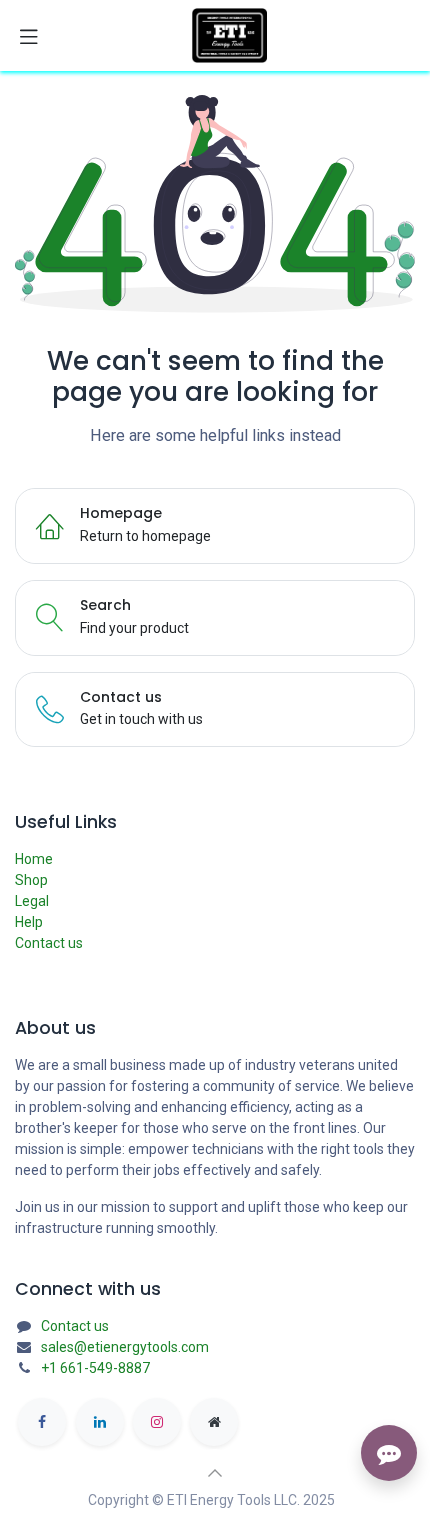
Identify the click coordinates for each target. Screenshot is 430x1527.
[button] (215, 1473)
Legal (32, 901)
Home (34, 859)
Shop (31, 880)
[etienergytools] (214, 1422)
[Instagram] (157, 1422)
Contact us (49, 943)
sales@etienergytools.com (125, 1347)
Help (29, 922)
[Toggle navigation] (29, 36)
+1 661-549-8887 (95, 1368)
